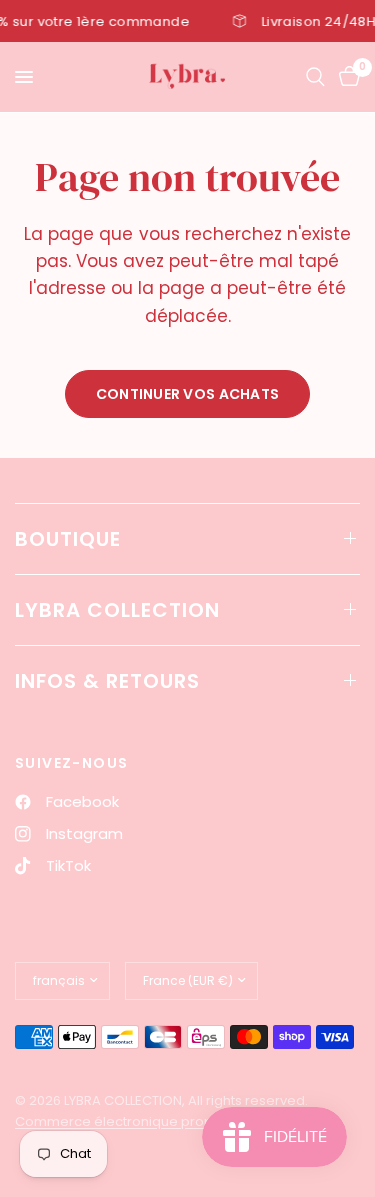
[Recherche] (315, 77)
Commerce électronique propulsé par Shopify (166, 1121)
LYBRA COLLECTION (117, 610)
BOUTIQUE (68, 539)
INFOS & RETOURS (107, 681)
